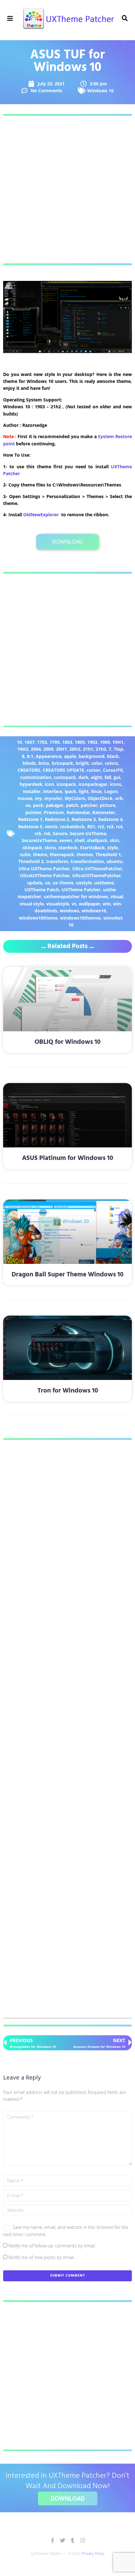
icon (49, 784)
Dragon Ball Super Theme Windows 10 (67, 1275)
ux (48, 883)
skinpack (32, 848)
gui (117, 777)
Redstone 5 (30, 826)
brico (44, 763)
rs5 (38, 833)
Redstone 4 (110, 819)
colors (111, 763)
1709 (55, 742)
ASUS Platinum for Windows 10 (67, 1158)
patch (72, 805)
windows (69, 911)
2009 (48, 749)
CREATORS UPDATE (63, 770)
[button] (10, 18)
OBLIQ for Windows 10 (67, 1042)
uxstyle (84, 883)
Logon (111, 791)
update (35, 883)
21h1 (88, 749)
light (84, 791)
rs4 (119, 826)
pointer (33, 812)
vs (74, 904)
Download (67, 542)
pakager (55, 805)
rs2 (101, 826)
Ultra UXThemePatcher (97, 869)
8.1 (30, 756)
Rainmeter (104, 812)
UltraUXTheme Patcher (45, 875)
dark (84, 777)
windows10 (94, 911)
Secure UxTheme (88, 833)
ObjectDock (100, 798)
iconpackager (93, 784)
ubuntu (114, 861)
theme (40, 854)
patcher (89, 805)
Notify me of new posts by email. (42, 2257)
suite (25, 854)
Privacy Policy (93, 2554)
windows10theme (38, 918)
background (92, 756)
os (28, 805)
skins (50, 848)
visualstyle (58, 904)
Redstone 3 (84, 819)
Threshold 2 (31, 861)
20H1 (61, 749)
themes (85, 854)
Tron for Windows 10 (68, 1391)
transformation (87, 861)
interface (53, 791)
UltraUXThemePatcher (97, 875)
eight (97, 777)
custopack (65, 777)
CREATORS (29, 770)
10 (19, 742)
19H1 (118, 742)
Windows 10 (100, 91)
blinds (29, 763)
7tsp (118, 749)
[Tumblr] (73, 2540)
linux (96, 791)
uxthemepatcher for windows (76, 896)
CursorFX (113, 770)
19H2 (23, 749)
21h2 (101, 749)
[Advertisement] (67, 190)
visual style (32, 904)
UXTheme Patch (42, 890)
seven (66, 840)
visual (117, 896)
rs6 (47, 833)
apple (70, 756)
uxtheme (104, 883)
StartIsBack (92, 848)
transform (57, 861)
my (38, 798)
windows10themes (80, 918)
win (107, 904)
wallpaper (89, 904)
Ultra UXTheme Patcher (44, 869)
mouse (25, 798)
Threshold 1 (108, 854)
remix (51, 826)
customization (36, 777)
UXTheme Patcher (81, 890)
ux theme (63, 883)
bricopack (62, 763)
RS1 (91, 826)
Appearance (49, 756)
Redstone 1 (30, 819)
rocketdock (72, 826)
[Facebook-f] (53, 2540)
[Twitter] (63, 2540)
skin (114, 840)
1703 (42, 742)
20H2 (75, 749)
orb (119, 798)
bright (82, 763)
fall (108, 777)
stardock (68, 848)
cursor (94, 770)
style (113, 848)
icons (116, 784)
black (113, 756)
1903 (92, 742)
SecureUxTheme (39, 840)
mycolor (53, 798)
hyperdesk (31, 784)
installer (32, 791)
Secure (60, 833)
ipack (70, 791)
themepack (62, 854)
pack (38, 805)
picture (108, 805)
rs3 (110, 826)
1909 (105, 742)
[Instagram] (83, 2540)
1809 (80, 742)
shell (79, 840)
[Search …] (125, 19)
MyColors (75, 798)
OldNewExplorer (41, 515)
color (97, 763)
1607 (30, 742)
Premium (54, 812)
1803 (67, 742)
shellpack (97, 840)
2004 (36, 749)
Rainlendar (78, 812)
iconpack (66, 784)
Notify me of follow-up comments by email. (52, 2246)
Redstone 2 (57, 819)
